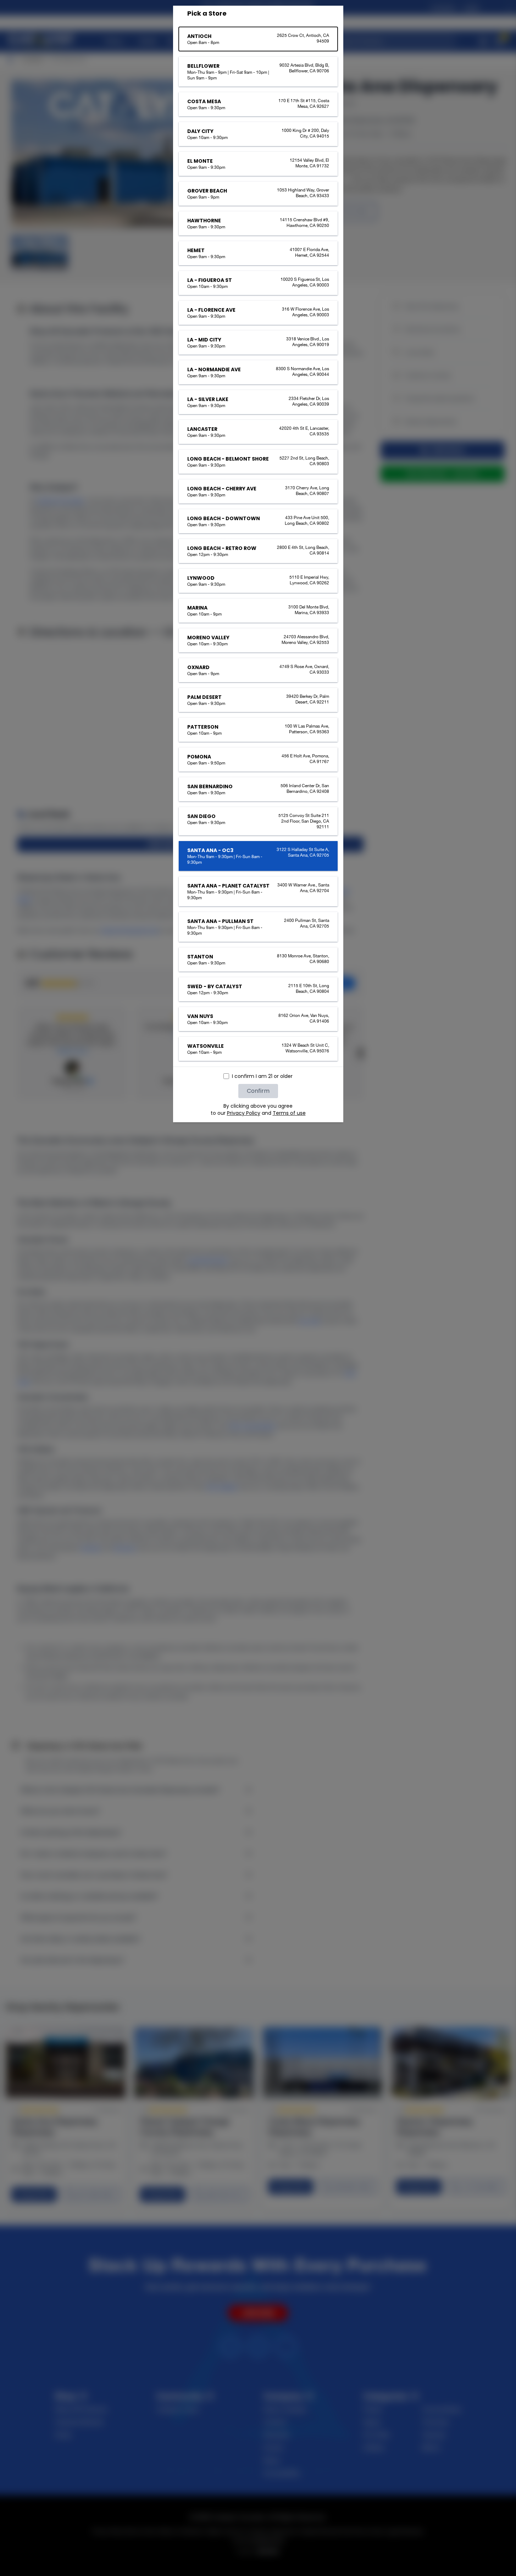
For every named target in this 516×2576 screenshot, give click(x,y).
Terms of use (289, 1113)
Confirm (258, 1091)
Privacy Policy (244, 1113)
